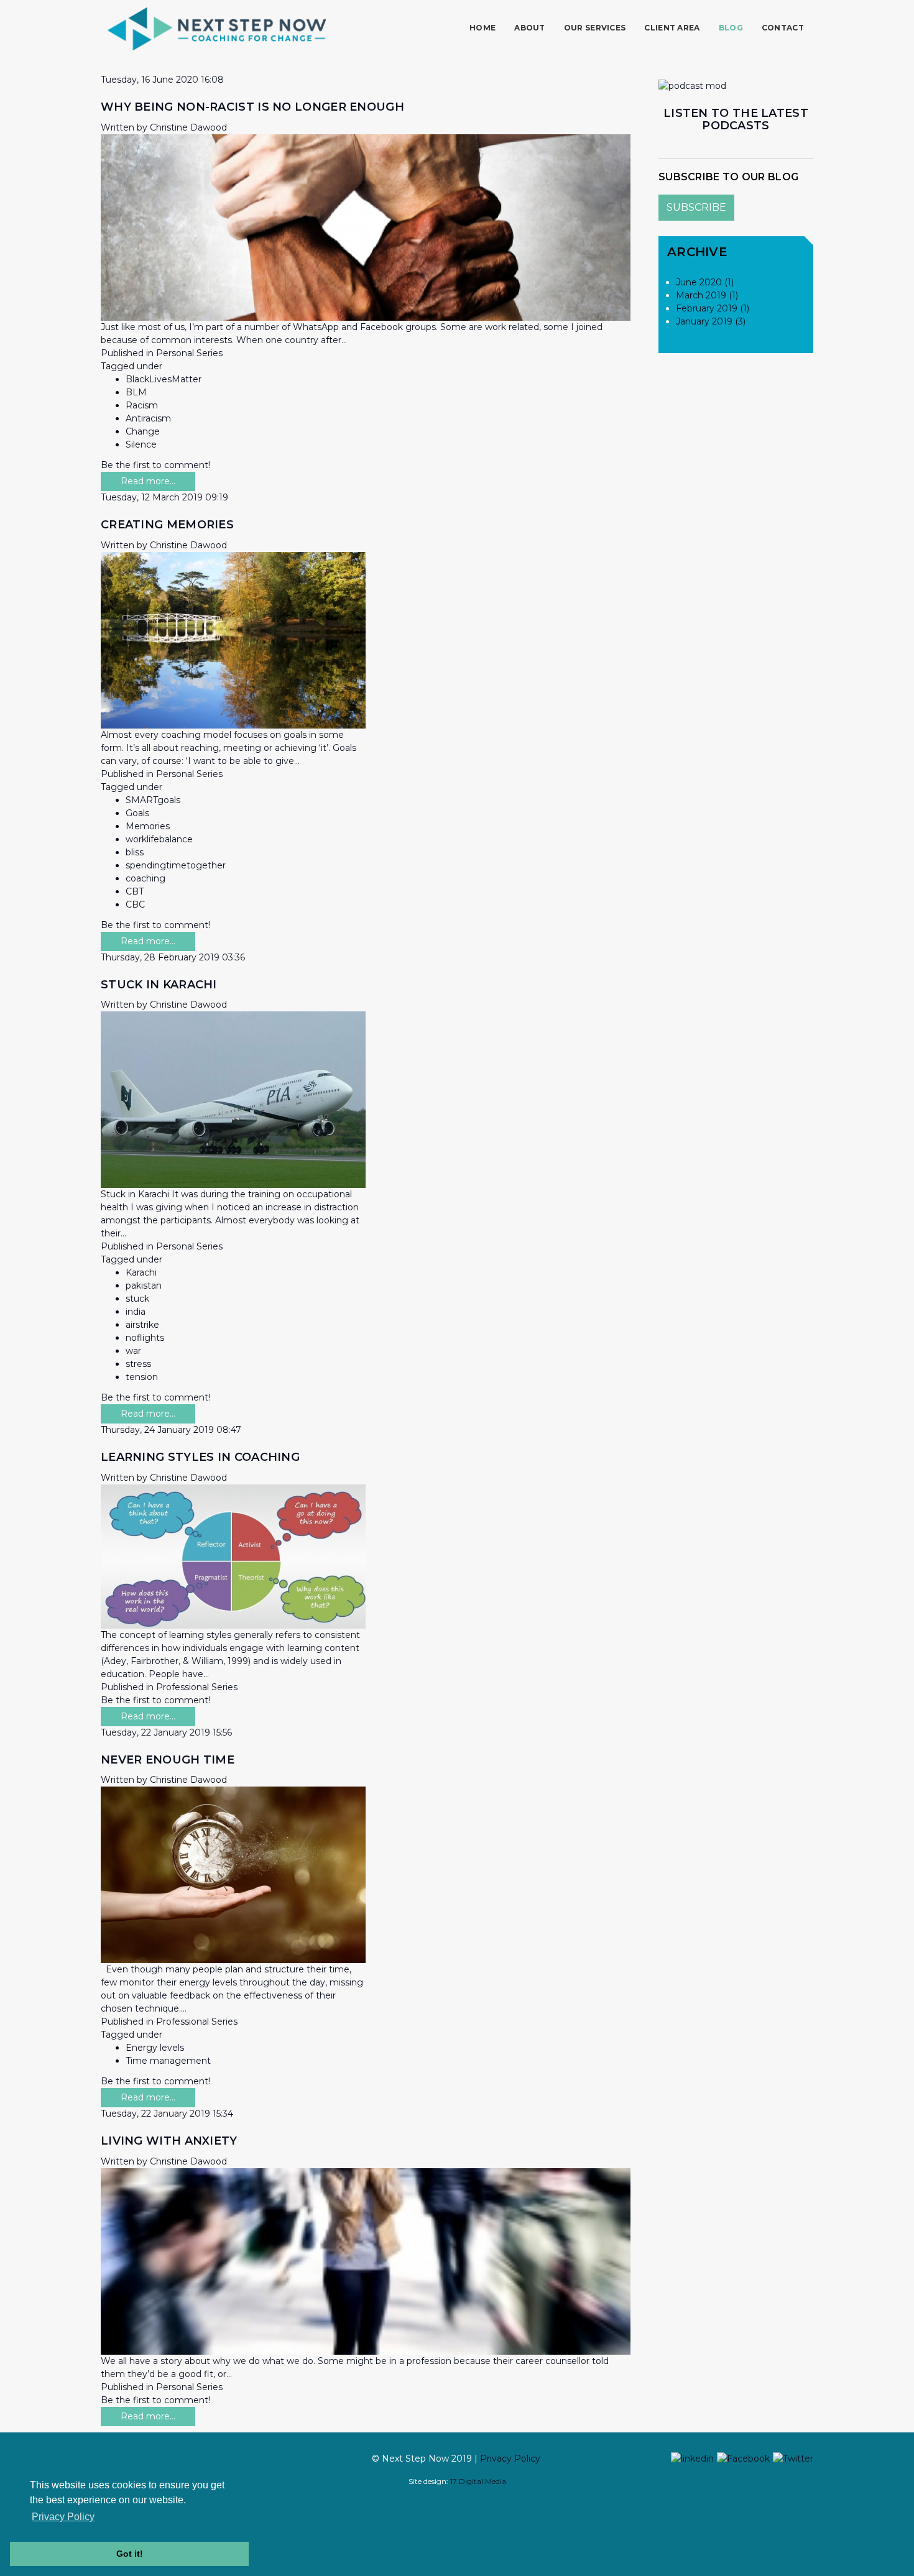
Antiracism (148, 418)
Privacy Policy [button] (63, 2517)
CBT (135, 891)
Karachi (141, 1272)
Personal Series (189, 353)
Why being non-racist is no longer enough (252, 107)
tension (142, 1377)
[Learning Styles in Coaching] (233, 1556)
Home (482, 28)
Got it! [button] (130, 2554)
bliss (135, 852)
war (133, 1351)
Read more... (148, 481)
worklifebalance (159, 839)
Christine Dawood (188, 127)
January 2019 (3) (711, 321)
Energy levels (155, 2048)
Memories (148, 826)
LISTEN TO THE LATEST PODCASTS (736, 119)
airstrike (142, 1325)
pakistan (144, 1286)
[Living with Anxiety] (366, 2261)
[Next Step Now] (217, 29)
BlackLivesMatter (164, 379)
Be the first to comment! (155, 465)
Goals (137, 813)
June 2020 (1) (705, 282)
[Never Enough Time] (233, 1874)
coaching (145, 878)
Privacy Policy (510, 2459)
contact (783, 28)
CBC (135, 904)
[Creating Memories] (233, 639)
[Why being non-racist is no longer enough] (366, 226)
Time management (168, 2061)
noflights (145, 1338)
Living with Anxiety (169, 2141)
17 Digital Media (478, 2481)
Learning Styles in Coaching (200, 1457)
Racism (142, 405)
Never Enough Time (168, 1760)
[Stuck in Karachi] (233, 1099)
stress (138, 1364)
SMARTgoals (153, 800)
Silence (141, 444)
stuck (137, 1299)
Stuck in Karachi (159, 985)
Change (143, 431)
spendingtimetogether (176, 865)
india (136, 1312)
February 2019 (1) (713, 308)
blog (731, 28)
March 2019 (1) (707, 295)
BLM (136, 392)
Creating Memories (167, 525)
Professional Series (197, 1687)
